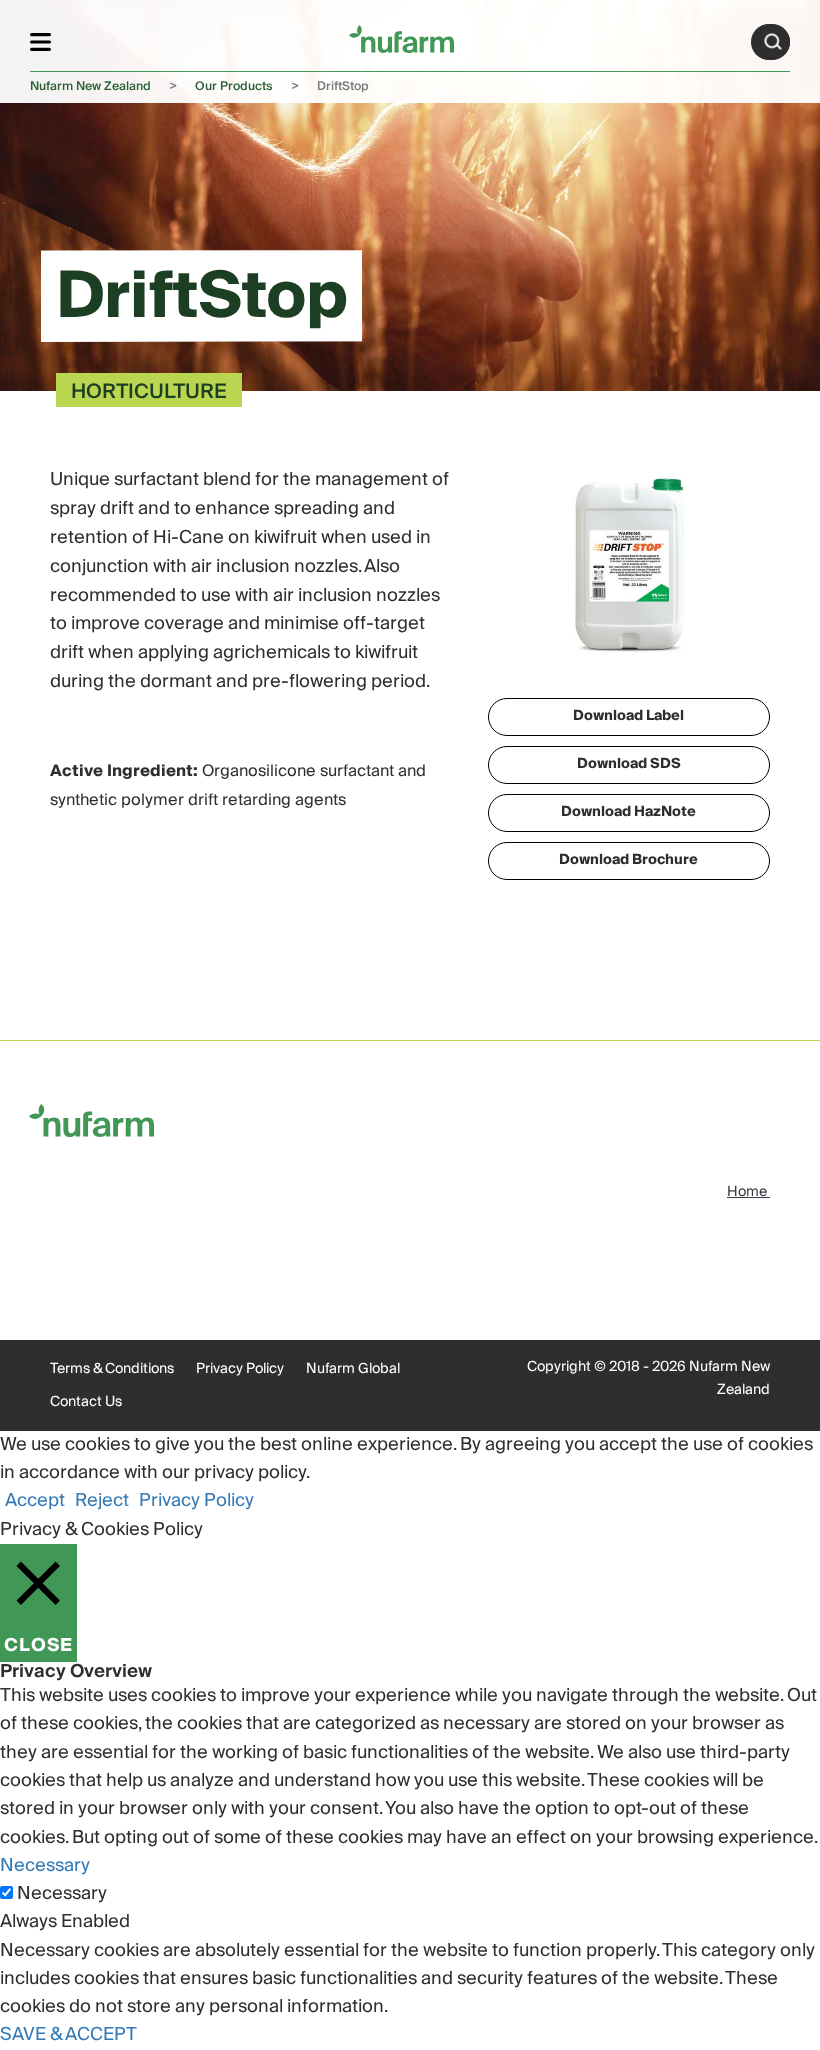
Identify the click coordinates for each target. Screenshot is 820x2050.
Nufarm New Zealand (90, 86)
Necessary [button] (45, 1865)
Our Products (234, 86)
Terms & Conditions (112, 1369)
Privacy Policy (240, 1369)
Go (773, 42)
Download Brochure (628, 860)
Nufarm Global (353, 1369)
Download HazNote (628, 812)
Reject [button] (102, 1500)
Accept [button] (35, 1500)
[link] (401, 38)
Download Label (628, 716)
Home (748, 1192)
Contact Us (86, 1402)
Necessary (62, 1894)
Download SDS (629, 764)
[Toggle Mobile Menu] (40, 41)
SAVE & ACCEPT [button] (68, 2034)
